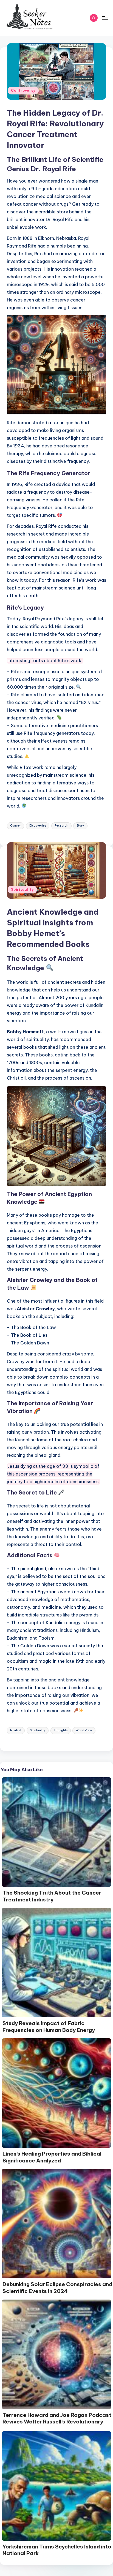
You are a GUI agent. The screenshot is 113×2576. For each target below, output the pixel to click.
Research (61, 826)
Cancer (15, 826)
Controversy (23, 90)
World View (84, 1730)
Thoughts (61, 1730)
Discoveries (38, 826)
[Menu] (105, 18)
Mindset (16, 1730)
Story (80, 826)
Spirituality (22, 889)
